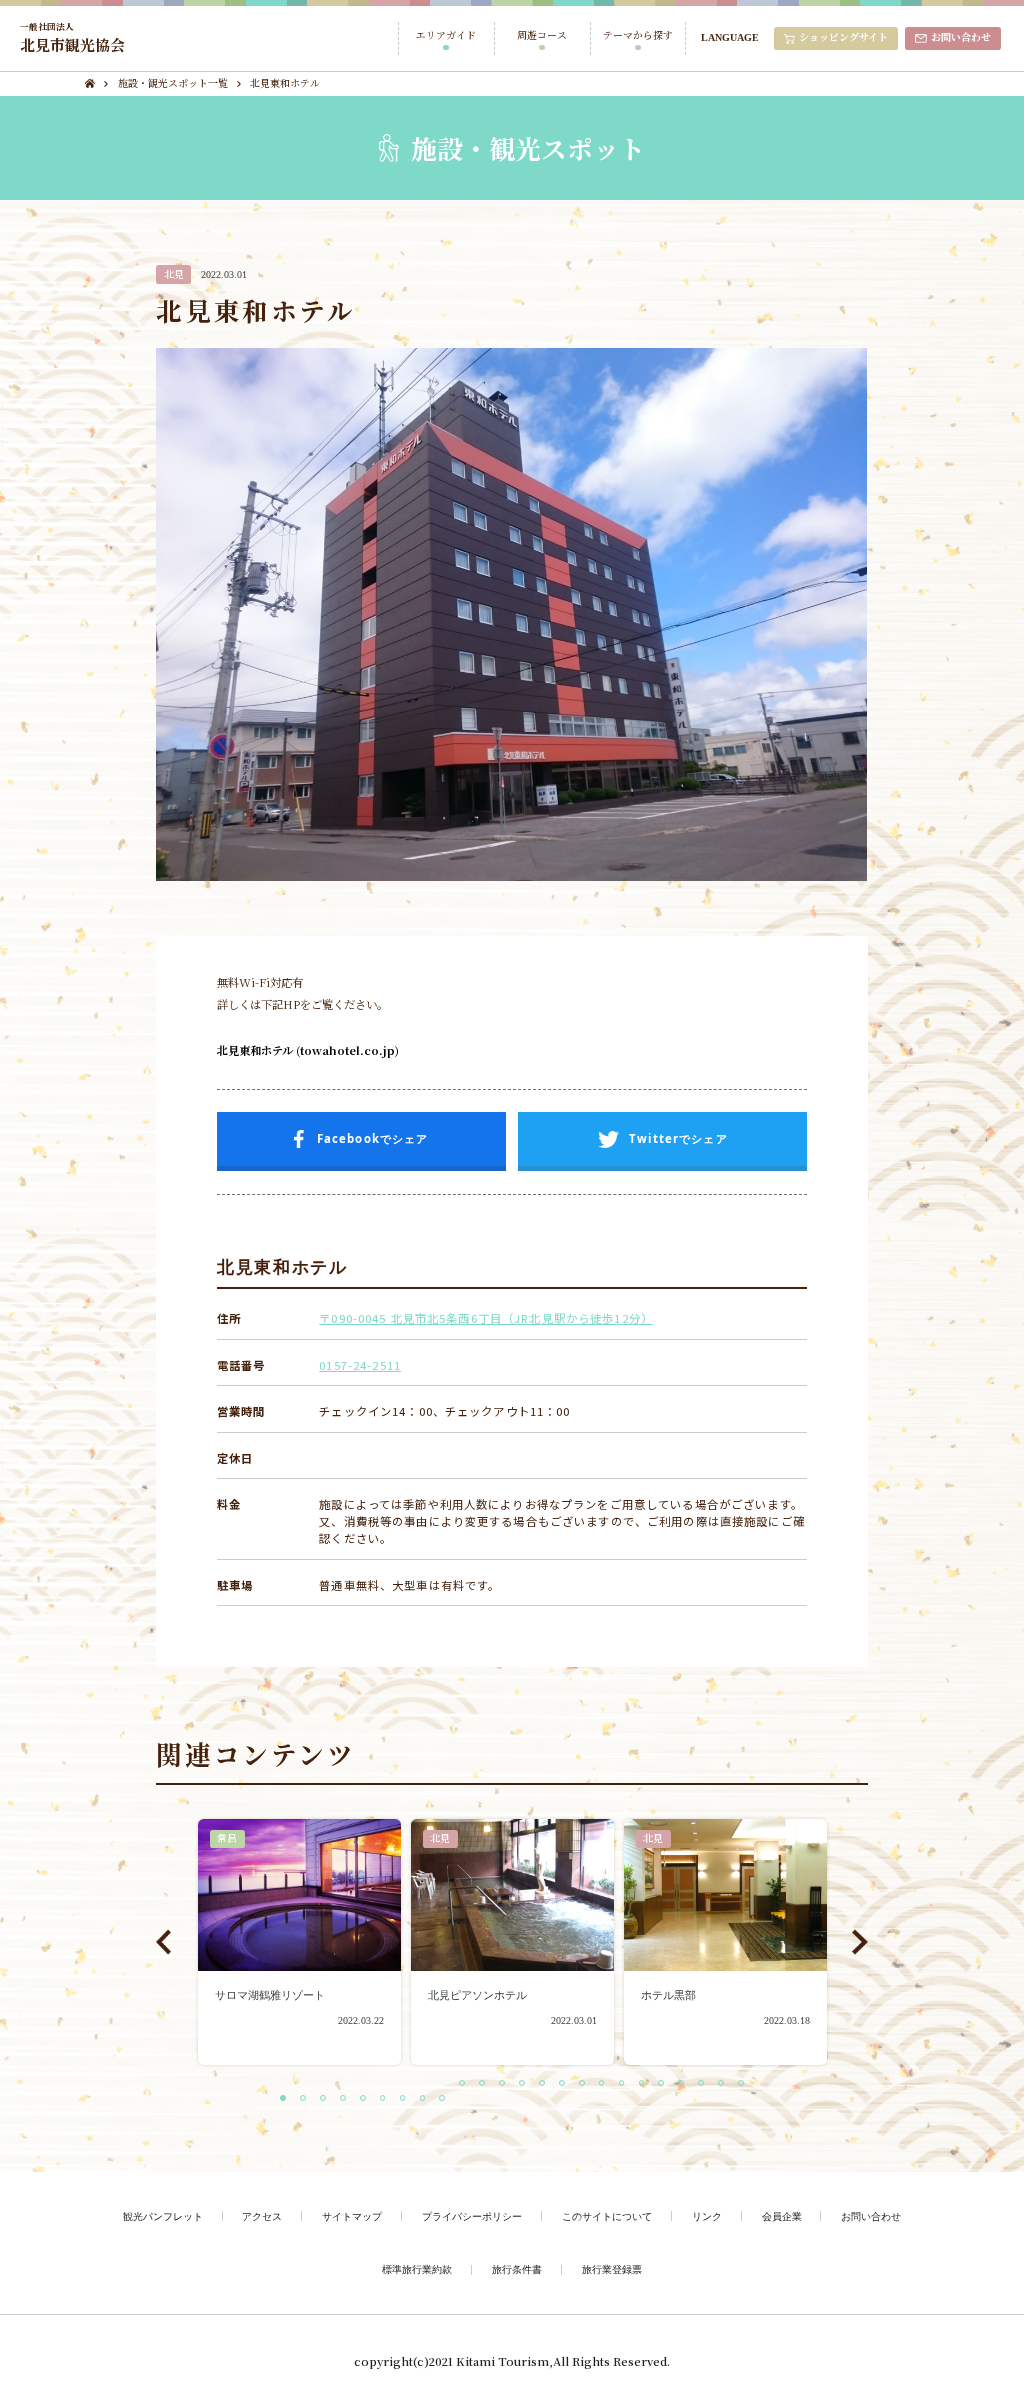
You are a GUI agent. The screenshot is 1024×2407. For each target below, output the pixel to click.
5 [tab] (370, 2099)
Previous (164, 1941)
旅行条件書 (517, 2269)
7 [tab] (410, 2099)
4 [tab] (350, 2099)
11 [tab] (489, 2084)
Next (860, 1941)
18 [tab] (629, 2084)
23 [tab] (728, 2084)
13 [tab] (529, 2084)
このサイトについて (607, 2216)
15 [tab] (569, 2084)
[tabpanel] (299, 1942)
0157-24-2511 (360, 1365)
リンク (707, 2216)
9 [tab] (449, 2099)
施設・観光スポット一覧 (173, 83)
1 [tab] (290, 2099)
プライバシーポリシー (472, 2216)
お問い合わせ (871, 2216)
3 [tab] (330, 2099)
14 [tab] (549, 2084)
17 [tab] (609, 2084)
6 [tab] (390, 2099)
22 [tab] (708, 2084)
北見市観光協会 (72, 38)
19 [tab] (649, 2084)
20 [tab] (668, 2084)
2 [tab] (310, 2099)
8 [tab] (430, 2099)
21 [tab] (688, 2084)
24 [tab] (748, 2084)
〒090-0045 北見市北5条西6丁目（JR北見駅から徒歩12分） (486, 1318)
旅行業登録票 (612, 2269)
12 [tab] (509, 2084)
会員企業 (782, 2216)
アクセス (262, 2216)
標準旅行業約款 (417, 2269)
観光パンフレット (163, 2216)
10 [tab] (469, 2084)
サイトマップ (352, 2216)
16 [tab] (589, 2084)
